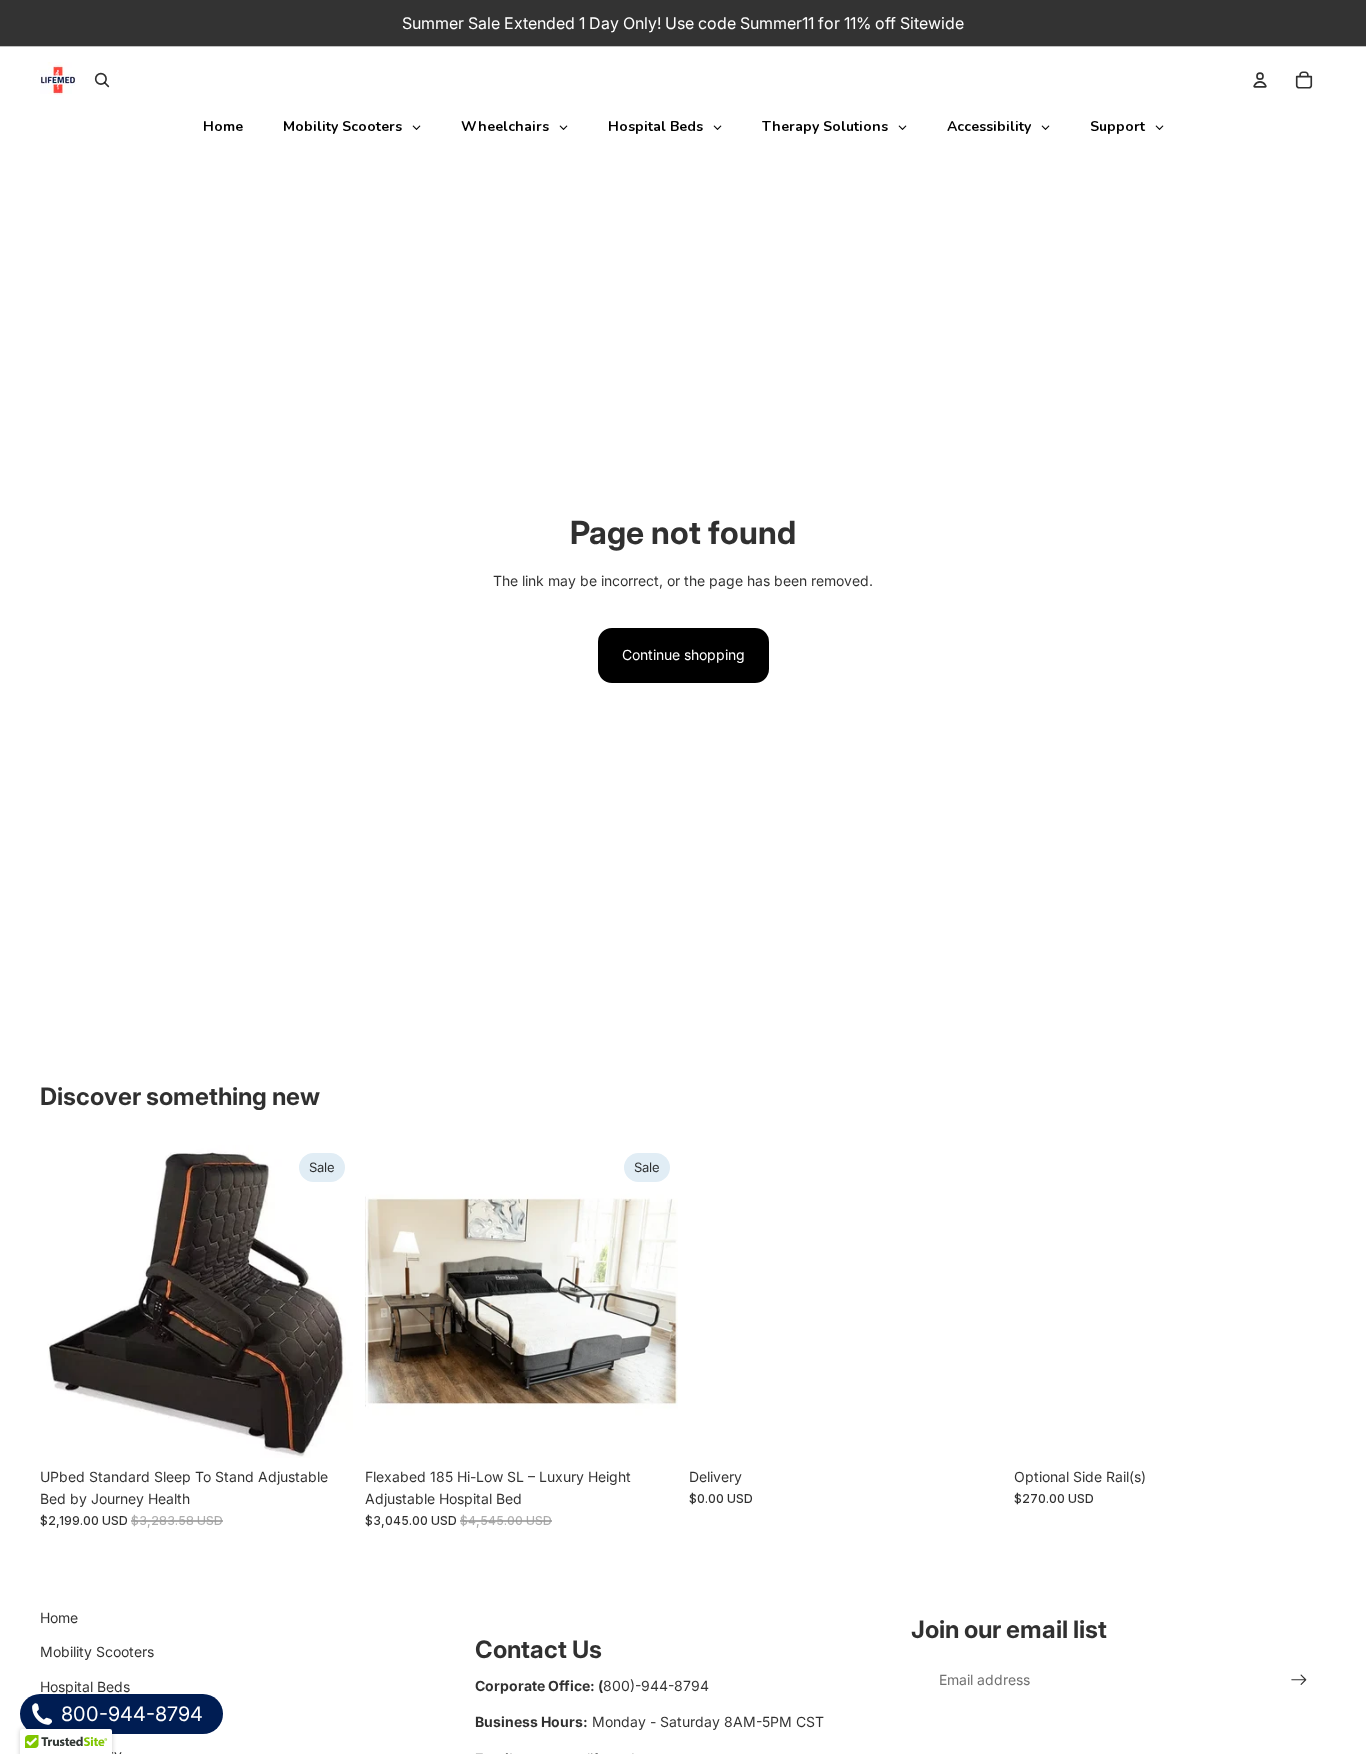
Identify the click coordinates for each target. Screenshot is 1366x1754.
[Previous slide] (70, 1301)
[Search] (102, 80)
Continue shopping (683, 654)
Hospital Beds (85, 1686)
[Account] (1260, 80)
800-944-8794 (129, 1714)
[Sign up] (1299, 1680)
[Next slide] (323, 1301)
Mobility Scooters (97, 1651)
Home (59, 1617)
